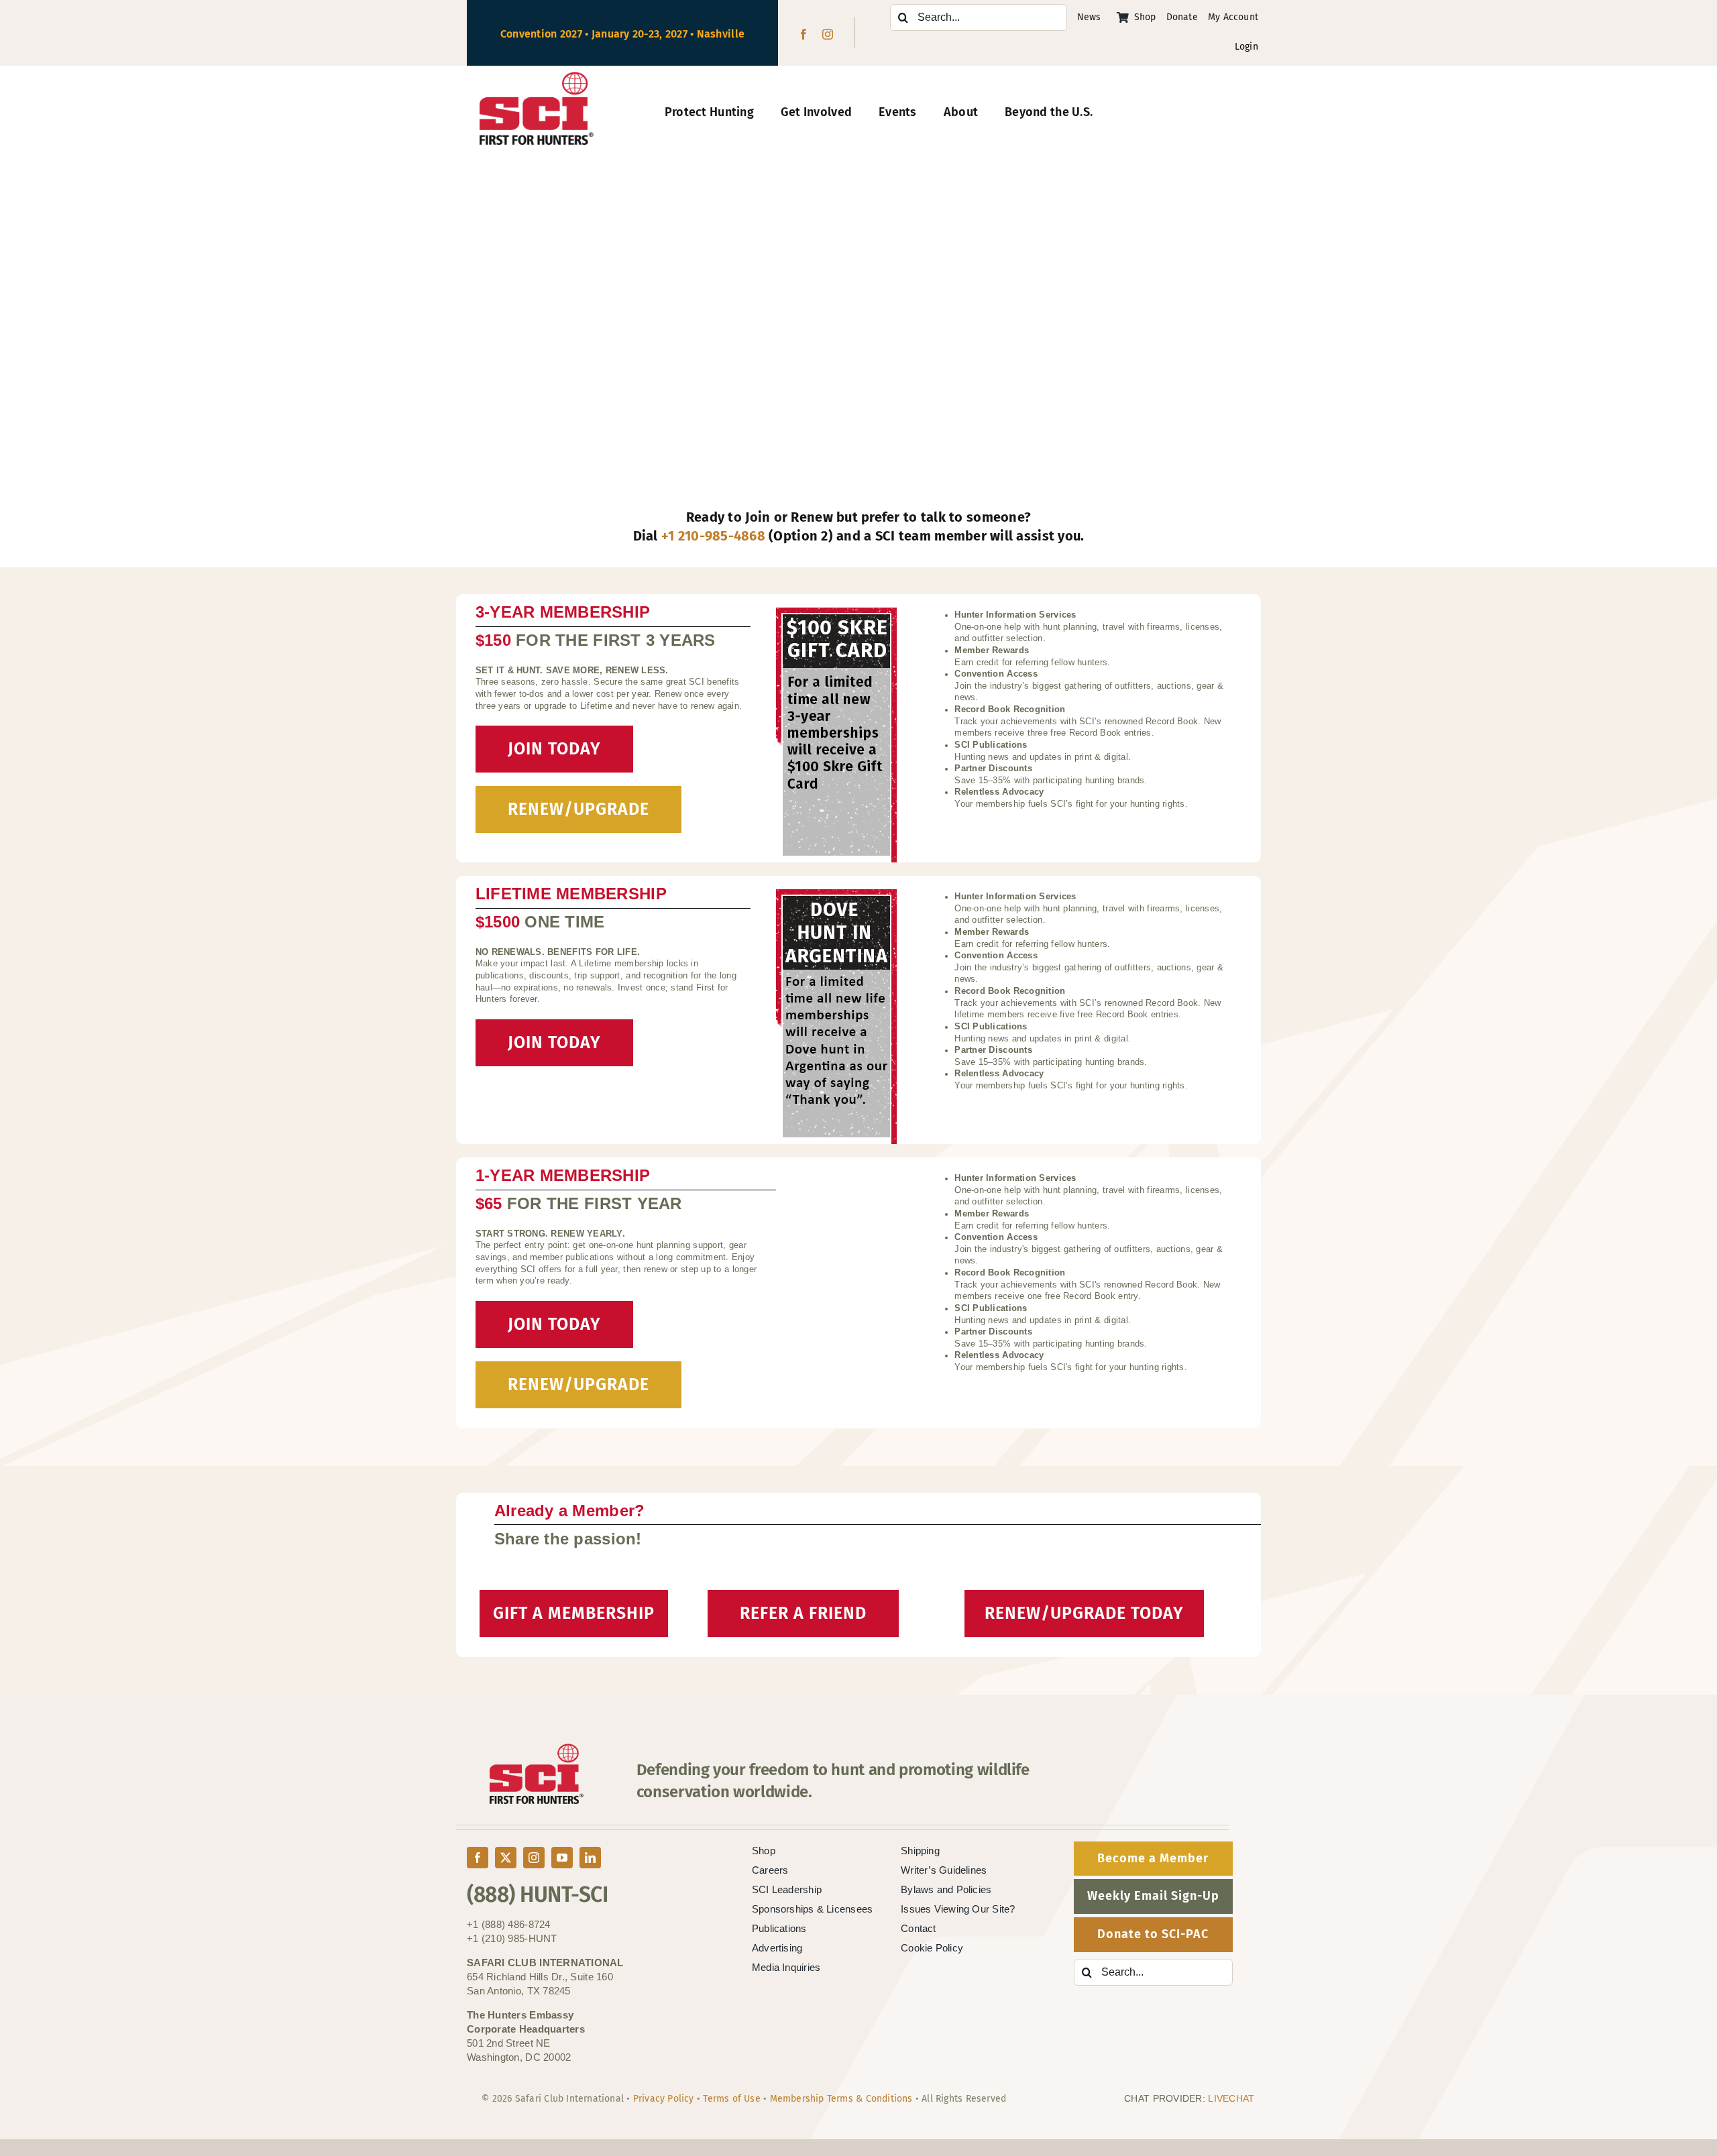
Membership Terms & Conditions (841, 2099)
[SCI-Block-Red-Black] (537, 78)
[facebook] (804, 34)
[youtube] (562, 1858)
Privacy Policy (664, 2099)
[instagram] (828, 34)
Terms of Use (732, 2099)
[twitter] (506, 1858)
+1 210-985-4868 (713, 536)
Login (1247, 47)
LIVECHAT (1231, 2098)
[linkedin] (590, 1858)
